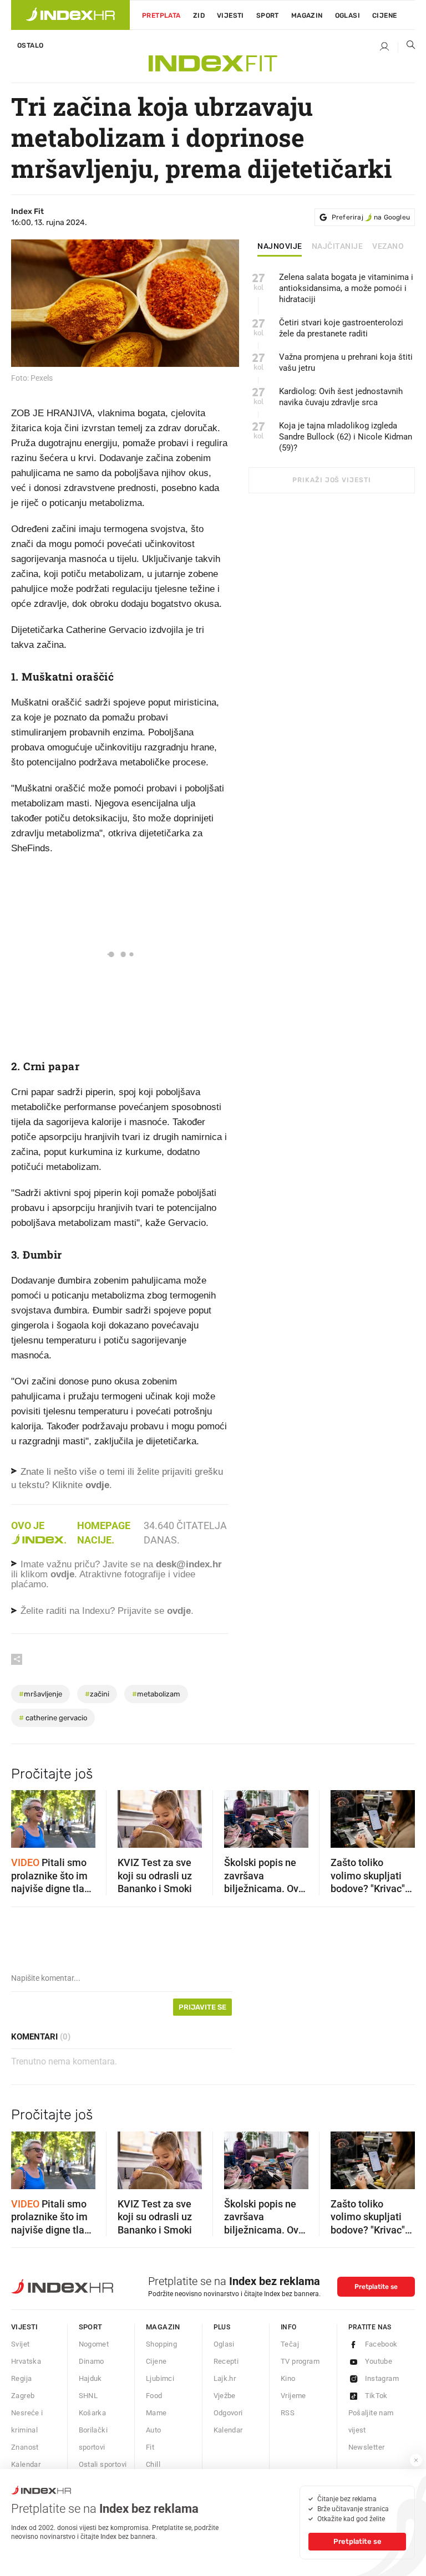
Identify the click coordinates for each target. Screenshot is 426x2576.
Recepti (226, 2361)
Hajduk (90, 2378)
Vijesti (230, 16)
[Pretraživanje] (407, 47)
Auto (154, 2430)
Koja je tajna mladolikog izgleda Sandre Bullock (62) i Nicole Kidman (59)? (346, 437)
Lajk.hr (225, 2378)
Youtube (379, 2361)
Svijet (20, 2344)
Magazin (163, 2327)
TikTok (376, 2396)
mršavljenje (40, 1694)
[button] (25, 1816)
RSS (288, 2413)
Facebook (381, 2344)
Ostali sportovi (103, 2464)
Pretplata (161, 16)
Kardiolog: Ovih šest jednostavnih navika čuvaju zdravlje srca (341, 397)
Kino (288, 2378)
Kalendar (26, 2464)
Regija (21, 2378)
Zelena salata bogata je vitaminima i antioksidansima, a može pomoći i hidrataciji (346, 288)
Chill (153, 2464)
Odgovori (228, 2413)
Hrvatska (26, 2361)
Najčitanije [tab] (338, 247)
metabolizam (156, 1694)
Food (154, 2396)
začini (97, 1694)
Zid (199, 16)
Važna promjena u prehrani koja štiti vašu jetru (346, 362)
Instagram (382, 2378)
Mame (156, 2413)
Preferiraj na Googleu (371, 217)
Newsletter (367, 2447)
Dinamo (92, 2361)
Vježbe (225, 2396)
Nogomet (94, 2344)
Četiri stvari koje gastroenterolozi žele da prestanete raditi (341, 328)
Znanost (25, 2447)
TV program (300, 2361)
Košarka (93, 2413)
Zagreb (23, 2396)
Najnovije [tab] (280, 247)
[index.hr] (70, 15)
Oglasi (348, 16)
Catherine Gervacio (53, 1718)
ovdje (62, 1574)
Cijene (384, 16)
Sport (268, 16)
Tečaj (290, 2344)
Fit (150, 2447)
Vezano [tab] (388, 247)
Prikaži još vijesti (331, 480)
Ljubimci (160, 2378)
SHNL (88, 2396)
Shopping (161, 2344)
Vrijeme (293, 2396)
